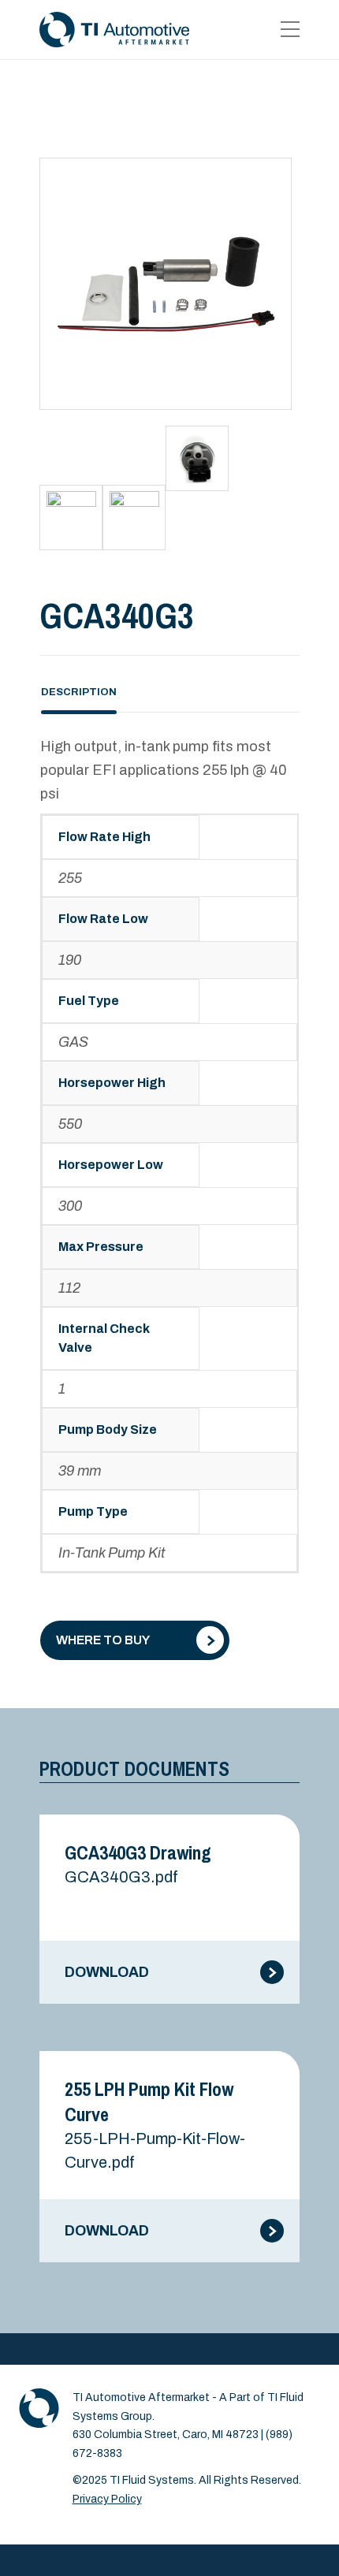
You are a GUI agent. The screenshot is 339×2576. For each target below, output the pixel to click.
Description (79, 692)
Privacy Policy (107, 2499)
